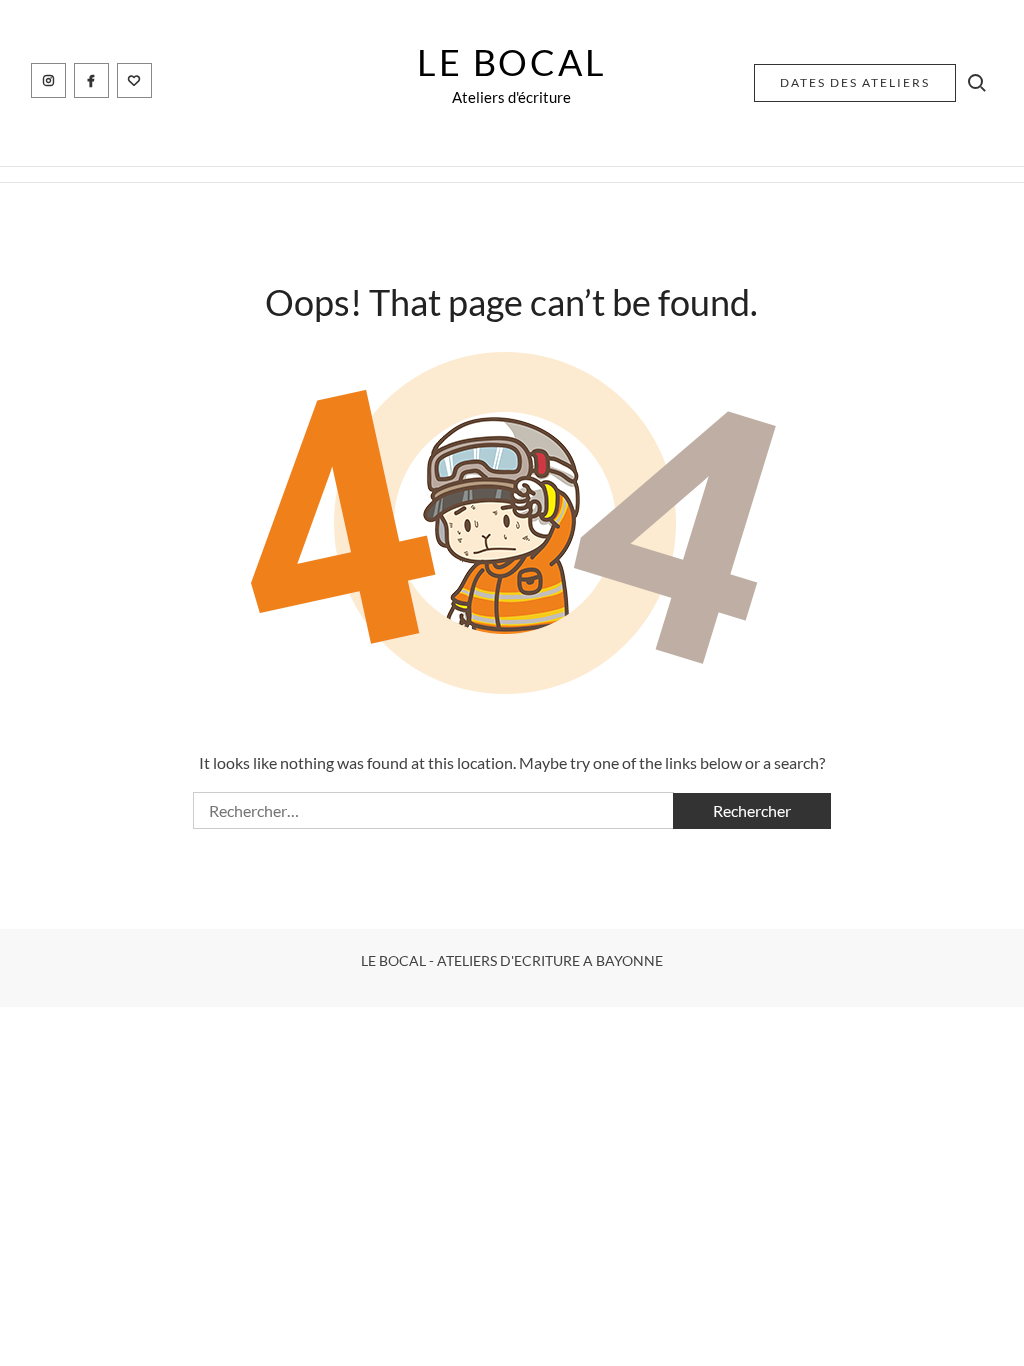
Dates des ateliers (855, 82)
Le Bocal (512, 62)
